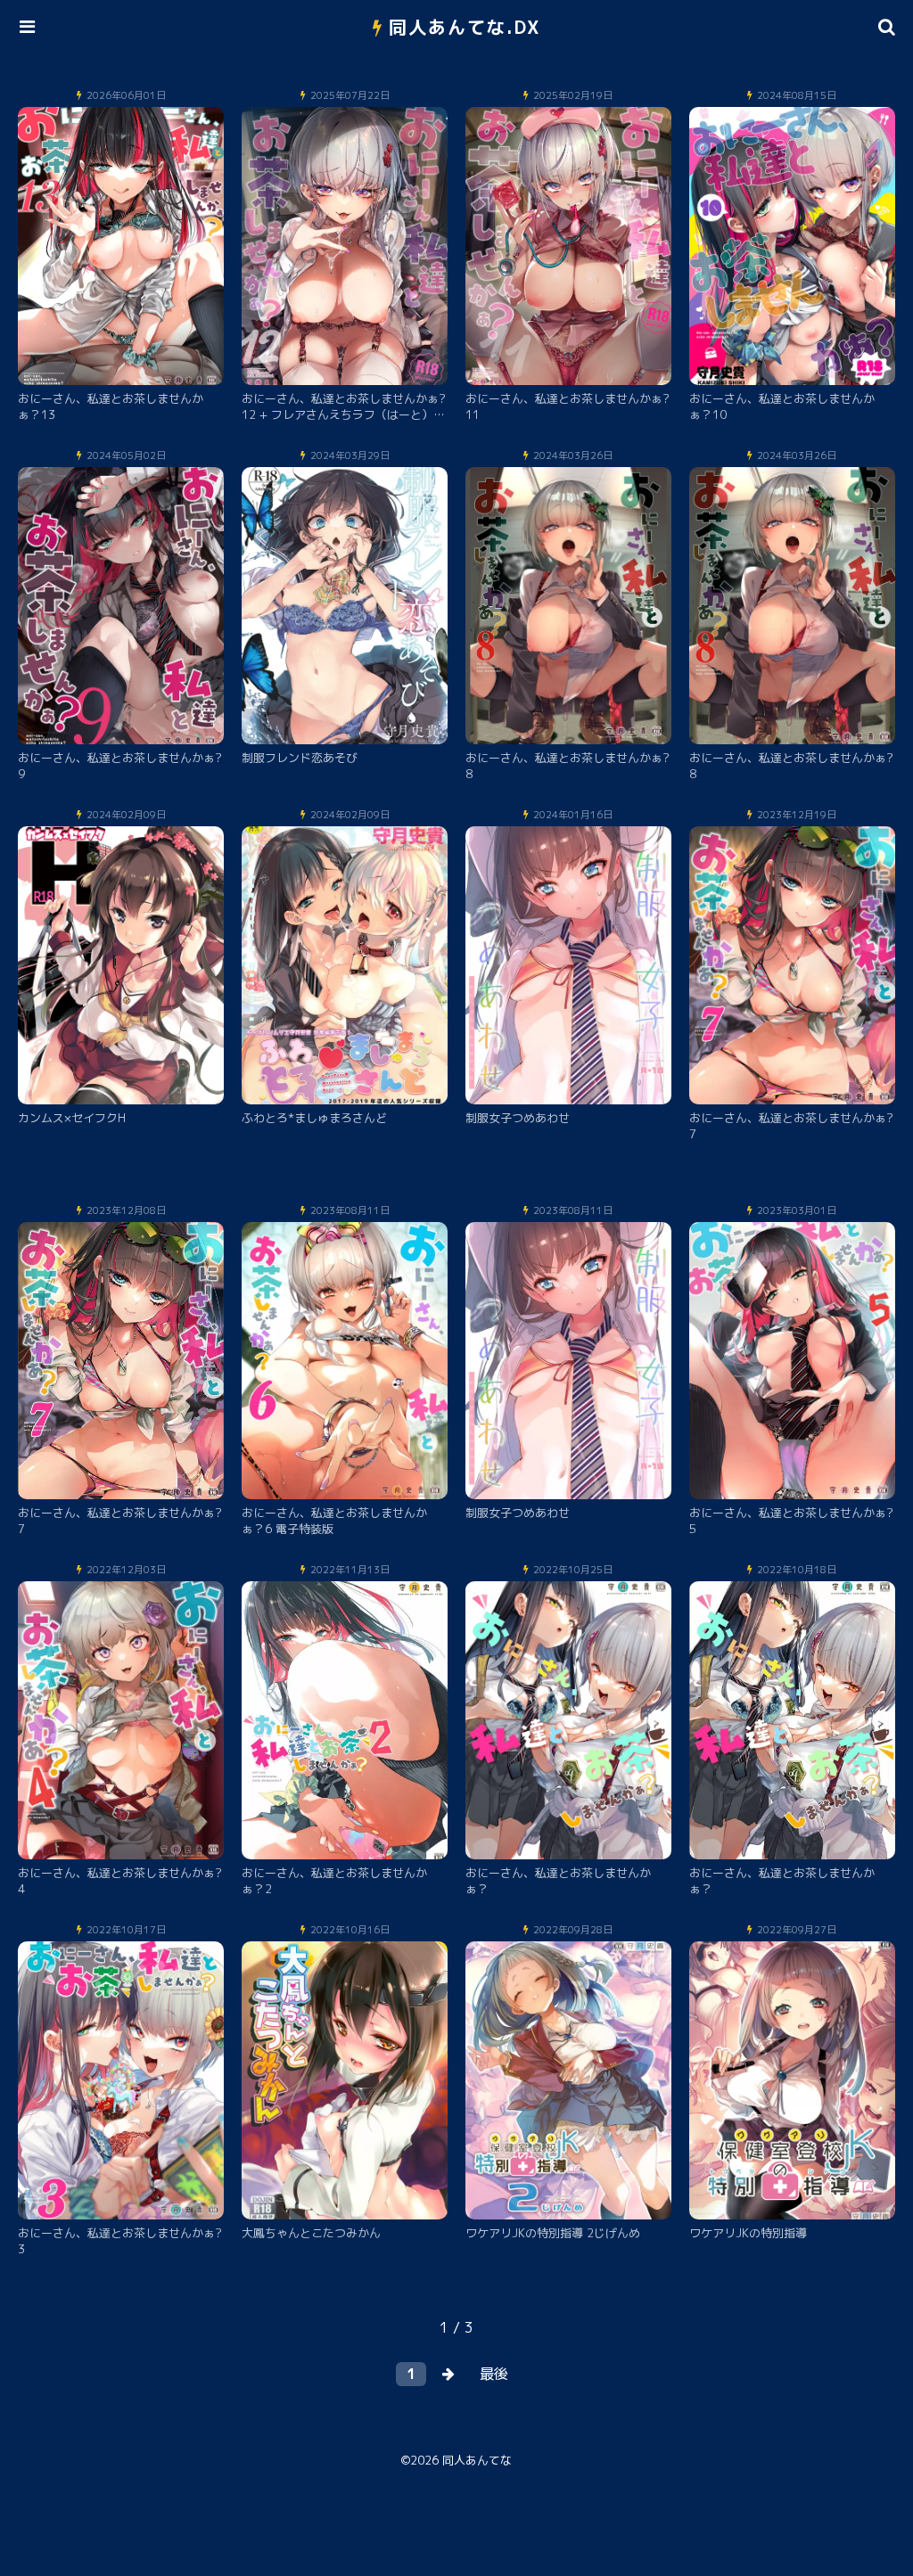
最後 (494, 2374)
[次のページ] (448, 2374)
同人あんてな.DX (465, 27)
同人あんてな (477, 2460)
